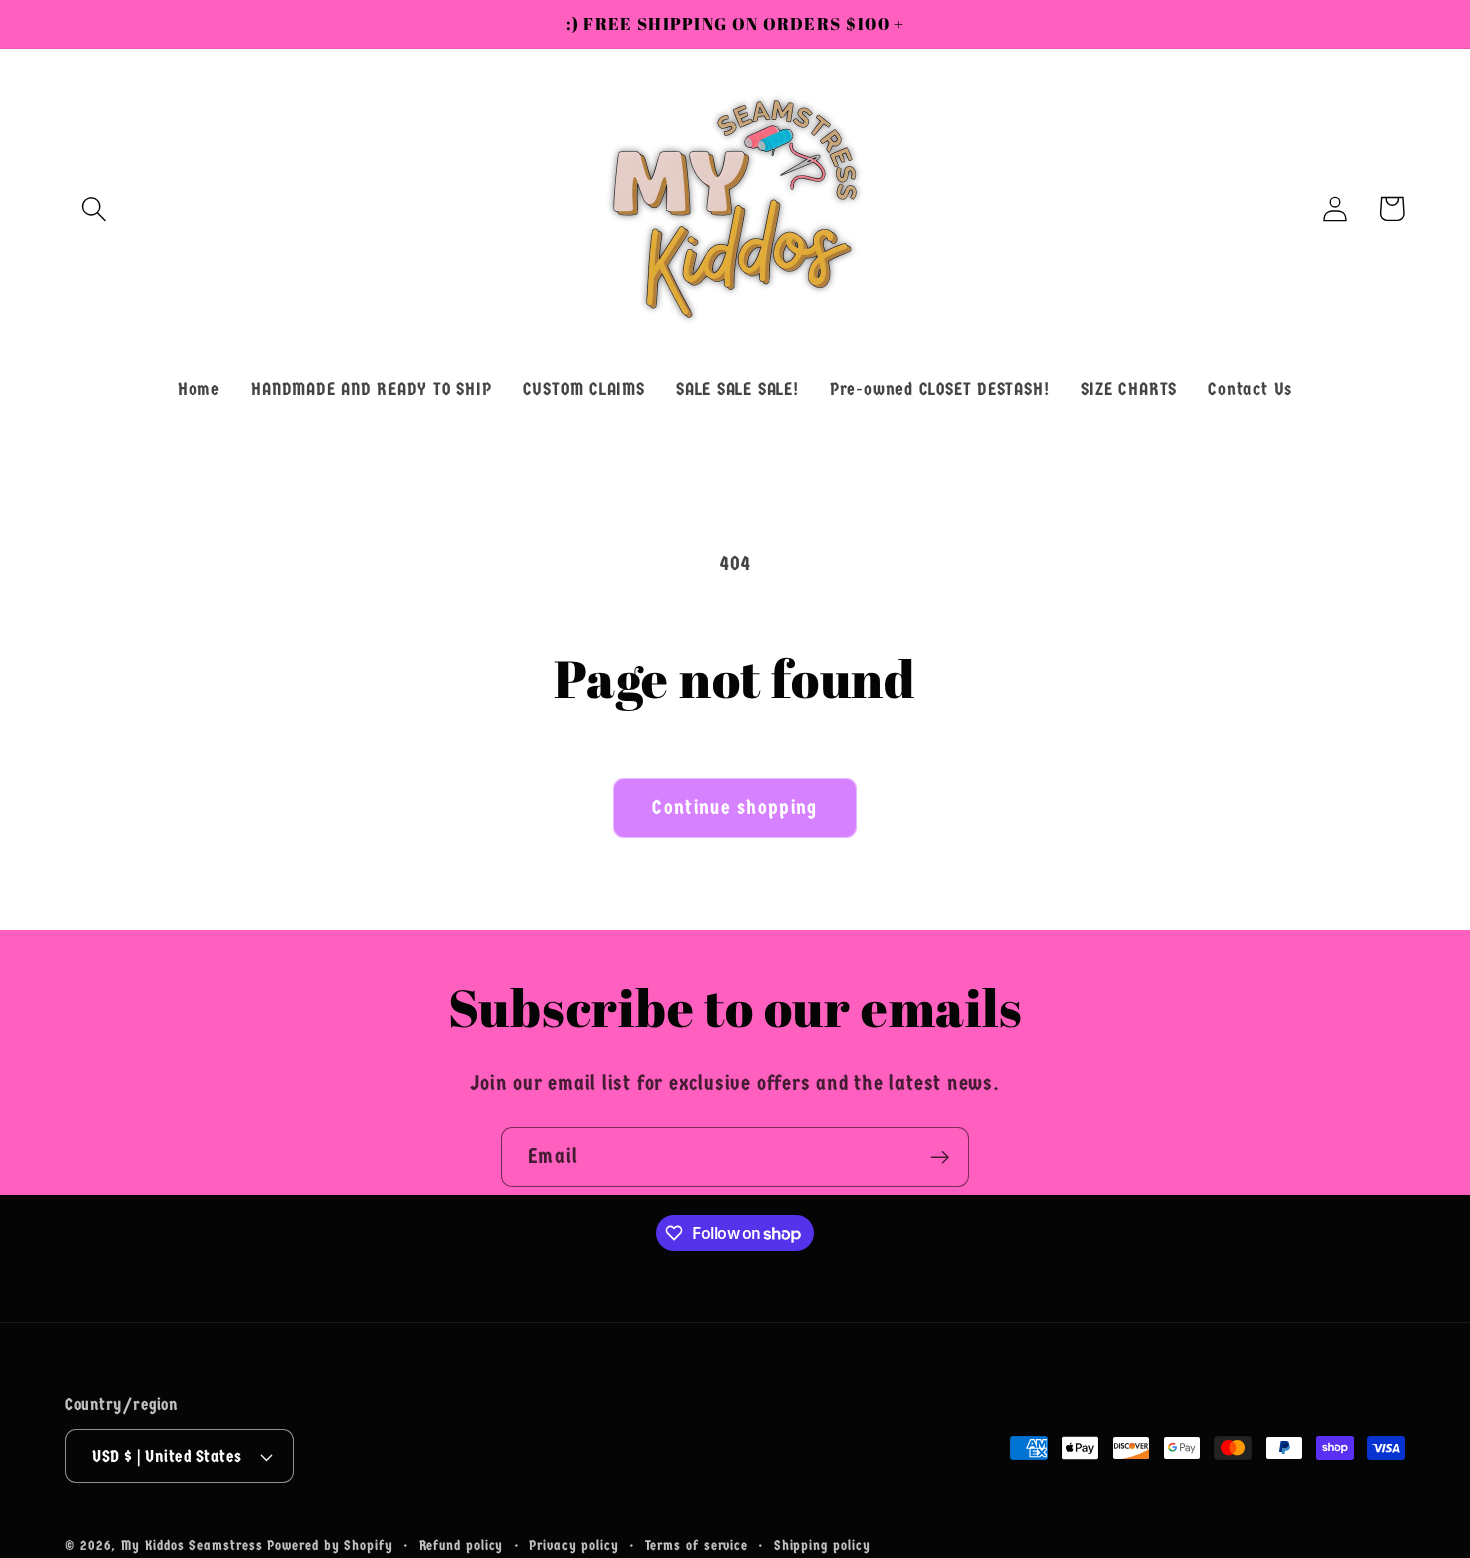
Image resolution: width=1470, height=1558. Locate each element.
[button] (93, 208)
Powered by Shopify (329, 1545)
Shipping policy (822, 1545)
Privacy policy (574, 1545)
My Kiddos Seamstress (194, 1545)
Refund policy (461, 1545)
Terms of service (697, 1545)
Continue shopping (734, 807)
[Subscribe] (939, 1157)
